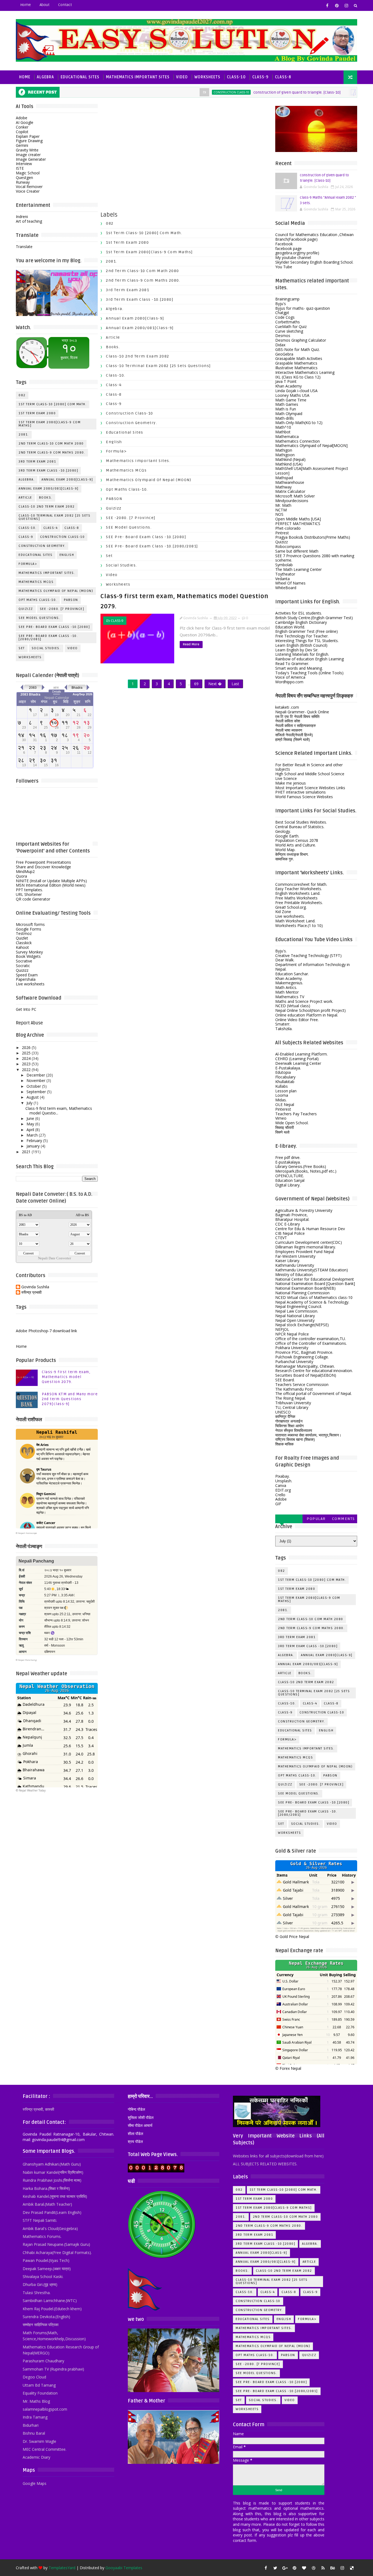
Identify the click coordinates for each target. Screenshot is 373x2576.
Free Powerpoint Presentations (43, 862)
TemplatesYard (62, 2568)
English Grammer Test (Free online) (307, 631)
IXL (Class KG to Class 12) (298, 377)
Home (26, 5)
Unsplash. (284, 1481)
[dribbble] (313, 2568)
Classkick (24, 943)
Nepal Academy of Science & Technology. (312, 1302)
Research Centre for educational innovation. (314, 1371)
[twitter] (275, 2568)
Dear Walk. (285, 960)
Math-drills (285, 418)
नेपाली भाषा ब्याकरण (289, 730)
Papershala (26, 979)
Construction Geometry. (42, 546)
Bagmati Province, (291, 1215)
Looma (282, 1095)
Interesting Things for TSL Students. (307, 641)
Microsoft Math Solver (295, 496)
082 (319, 92)
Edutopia (283, 1072)
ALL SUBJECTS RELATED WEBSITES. (265, 2164)
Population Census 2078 (297, 840)
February (34, 1141)
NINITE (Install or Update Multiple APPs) (51, 881)
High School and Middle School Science (310, 774)
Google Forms (29, 929)
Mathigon (284, 450)
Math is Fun (286, 409)
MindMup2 (25, 871)
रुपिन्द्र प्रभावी (31, 1293)
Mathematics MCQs (36, 582)
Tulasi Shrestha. (37, 2293)
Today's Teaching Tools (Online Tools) (309, 673)
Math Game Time (291, 400)
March (32, 1135)
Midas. (281, 1100)
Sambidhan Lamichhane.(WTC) (50, 2301)
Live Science (286, 778)
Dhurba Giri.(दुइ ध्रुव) (40, 2284)
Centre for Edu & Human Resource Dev (310, 1229)
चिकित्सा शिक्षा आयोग (289, 1426)
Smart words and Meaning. (299, 668)
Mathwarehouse (290, 482)
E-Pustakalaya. (288, 1068)
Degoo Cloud (34, 2377)
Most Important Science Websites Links (310, 788)
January (33, 1146)
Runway (23, 182)
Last (235, 684)
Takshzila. (284, 1029)
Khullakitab (285, 1082)
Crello (280, 1495)
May (30, 1124)
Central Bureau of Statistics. (300, 827)
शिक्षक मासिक (284, 1444)
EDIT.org (283, 1490)
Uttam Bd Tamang (39, 2385)
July (29, 1103)
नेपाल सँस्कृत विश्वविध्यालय (294, 1430)
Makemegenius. (289, 983)
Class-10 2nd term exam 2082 (47, 507)
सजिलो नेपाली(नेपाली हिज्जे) (294, 735)
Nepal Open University (295, 1320)
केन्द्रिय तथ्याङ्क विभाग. (292, 854)
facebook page (288, 248)
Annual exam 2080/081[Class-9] (49, 489)
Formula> (28, 564)
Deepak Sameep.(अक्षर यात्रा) (47, 2269)
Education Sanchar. (292, 974)
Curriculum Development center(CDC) (309, 1242)
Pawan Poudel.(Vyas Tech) (46, 2260)
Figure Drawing (29, 141)
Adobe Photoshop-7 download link (46, 1331)
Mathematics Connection (297, 441)
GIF (278, 1504)
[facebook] (327, 5)
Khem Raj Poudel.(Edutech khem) (52, 2309)
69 (196, 684)
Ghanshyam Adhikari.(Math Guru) (52, 2164)
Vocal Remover (29, 187)
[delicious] (352, 2568)
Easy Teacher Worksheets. (299, 889)
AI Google (25, 122)
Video (182, 77)
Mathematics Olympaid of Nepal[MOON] (311, 445)
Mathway (283, 487)
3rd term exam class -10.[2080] (48, 471)
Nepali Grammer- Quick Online (302, 712)
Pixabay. (282, 1476)
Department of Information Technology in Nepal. (313, 967)
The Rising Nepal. (291, 1398)
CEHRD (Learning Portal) (297, 1059)
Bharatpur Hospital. (292, 1219)
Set (22, 648)
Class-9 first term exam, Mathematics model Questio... (59, 1111)
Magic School (28, 173)
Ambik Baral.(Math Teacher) (47, 2204)
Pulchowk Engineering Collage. (302, 1357)
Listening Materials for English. (302, 654)
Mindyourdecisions (292, 501)
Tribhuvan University (293, 1403)
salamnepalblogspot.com (45, 2409)
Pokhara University (292, 1348)
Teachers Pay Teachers (296, 1114)
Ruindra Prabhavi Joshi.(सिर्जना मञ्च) (52, 2180)
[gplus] (285, 2568)
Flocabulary (285, 1077)
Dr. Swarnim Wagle (39, 2441)
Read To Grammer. (292, 664)
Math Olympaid (289, 414)
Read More (191, 644)
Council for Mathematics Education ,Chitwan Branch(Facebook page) (314, 237)
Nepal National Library (295, 1316)
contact (65, 5)
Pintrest (282, 533)
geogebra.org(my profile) (297, 253)
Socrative (24, 961)
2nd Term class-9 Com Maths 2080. (52, 453)
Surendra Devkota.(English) (46, 2317)
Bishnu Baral (34, 2433)
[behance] (333, 2568)
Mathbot (283, 432)
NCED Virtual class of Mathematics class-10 (314, 1297)
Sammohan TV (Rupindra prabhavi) (53, 2369)
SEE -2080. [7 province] (62, 609)
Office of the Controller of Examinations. (311, 1343)
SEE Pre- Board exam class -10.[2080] (54, 627)
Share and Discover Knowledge (43, 867)
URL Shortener (29, 894)
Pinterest (283, 1109)
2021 (26, 1152)
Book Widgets (28, 956)
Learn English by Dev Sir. (297, 650)
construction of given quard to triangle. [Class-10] (251, 92)
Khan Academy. (289, 978)
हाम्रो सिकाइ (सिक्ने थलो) (293, 739)
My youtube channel (293, 257)
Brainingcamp (287, 299)
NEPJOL (282, 1329)
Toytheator (285, 574)
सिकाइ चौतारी (285, 1127)
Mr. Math (283, 505)
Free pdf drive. (288, 1157)
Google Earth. (287, 836)
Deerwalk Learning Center (298, 1063)
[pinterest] (337, 5)
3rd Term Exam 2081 (37, 462)
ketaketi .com (287, 707)
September (36, 1092)
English (67, 555)
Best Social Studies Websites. (301, 822)
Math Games (287, 404)
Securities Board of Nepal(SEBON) (306, 1375)
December (36, 1075)
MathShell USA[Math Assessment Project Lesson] (312, 471)
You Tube (284, 267)
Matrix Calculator (290, 491)
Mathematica (287, 436)
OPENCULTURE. (290, 1176)
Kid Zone (283, 912)
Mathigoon (285, 455)
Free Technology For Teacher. (302, 636)
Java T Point (286, 381)
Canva (281, 1485)
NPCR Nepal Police (292, 1334)
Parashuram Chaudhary (43, 2361)
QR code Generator (33, 899)
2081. (24, 435)
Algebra (45, 77)
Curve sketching (289, 331)
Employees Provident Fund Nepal (305, 1252)
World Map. (285, 850)
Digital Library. (288, 1185)
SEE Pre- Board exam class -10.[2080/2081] (48, 638)
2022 (26, 1070)
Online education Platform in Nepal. (307, 1015)
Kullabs (282, 1086)
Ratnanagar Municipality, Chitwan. (305, 1366)
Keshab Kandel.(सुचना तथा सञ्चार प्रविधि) (55, 2196)
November (36, 1080)
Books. (46, 498)
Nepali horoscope (27, 1533)
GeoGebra (284, 354)
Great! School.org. (291, 907)
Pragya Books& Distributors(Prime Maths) (313, 537)
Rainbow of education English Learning (310, 659)
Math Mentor (287, 992)
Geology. (283, 831)
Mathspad (284, 478)
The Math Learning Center (298, 569)
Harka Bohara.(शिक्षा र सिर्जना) (46, 2188)
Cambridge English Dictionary (301, 622)
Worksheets (207, 77)
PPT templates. (29, 890)
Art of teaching (29, 221)
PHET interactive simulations (301, 792)
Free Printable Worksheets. (299, 903)
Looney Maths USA (292, 395)
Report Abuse (29, 1023)
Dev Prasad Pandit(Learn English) (52, 2212)
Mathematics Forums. (42, 2236)
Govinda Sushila (35, 1287)
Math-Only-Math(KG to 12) (299, 423)
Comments (344, 1519)
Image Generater (31, 159)
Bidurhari (31, 2425)
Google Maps (35, 2483)
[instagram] (346, 5)
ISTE (20, 168)
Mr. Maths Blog (36, 2401)
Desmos (283, 336)
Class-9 (260, 77)
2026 (26, 1047)
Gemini (22, 145)
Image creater (28, 155)
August (33, 1097)
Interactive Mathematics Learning (305, 372)
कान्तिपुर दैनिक (285, 1416)
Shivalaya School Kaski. (43, 2277)
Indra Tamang (35, 2417)
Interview (24, 164)
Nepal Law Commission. (297, 1311)
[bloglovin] (304, 2568)
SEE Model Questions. (39, 618)
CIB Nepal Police (290, 1233)
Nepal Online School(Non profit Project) (310, 1010)
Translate (24, 247)
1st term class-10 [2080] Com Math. (53, 404)
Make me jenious (291, 783)
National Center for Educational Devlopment (315, 1279)
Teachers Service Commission (302, 1384)
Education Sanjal (290, 1180)
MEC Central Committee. (45, 2449)
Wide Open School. (292, 1123)
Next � (215, 684)
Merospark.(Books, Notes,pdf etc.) (306, 1171)
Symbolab (284, 565)
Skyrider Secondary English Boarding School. (314, 262)
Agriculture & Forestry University (304, 1210)
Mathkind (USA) (289, 464)
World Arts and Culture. (296, 845)
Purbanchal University (294, 1362)
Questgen (24, 178)
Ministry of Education (294, 1274)
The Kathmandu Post (294, 1389)
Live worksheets (30, 984)
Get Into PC (26, 1009)
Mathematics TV (290, 997)
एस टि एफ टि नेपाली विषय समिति (297, 716)
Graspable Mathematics (296, 363)
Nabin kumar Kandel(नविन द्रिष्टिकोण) (53, 2172)
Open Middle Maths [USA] (298, 519)
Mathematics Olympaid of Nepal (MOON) (56, 591)
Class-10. (28, 528)
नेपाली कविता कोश (288, 721)
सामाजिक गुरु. (285, 859)
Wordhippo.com (289, 682)
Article (25, 498)
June (30, 1118)
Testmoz (24, 933)
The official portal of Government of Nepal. (313, 1393)
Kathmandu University (295, 1265)
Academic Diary (36, 2457)
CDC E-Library (288, 1224)
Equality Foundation (40, 2393)
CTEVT (281, 1238)
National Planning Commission (302, 1293)
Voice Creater (28, 191)
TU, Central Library (292, 1407)
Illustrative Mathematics (296, 368)
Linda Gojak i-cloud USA (296, 391)
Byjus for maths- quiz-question (303, 308)
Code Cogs (285, 317)
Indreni (22, 217)
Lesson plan (286, 1091)
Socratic (23, 966)
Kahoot (22, 947)
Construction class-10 (185, 92)
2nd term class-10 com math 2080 (51, 444)
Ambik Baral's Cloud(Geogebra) (50, 2228)
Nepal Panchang (27, 1660)
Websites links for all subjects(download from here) (278, 2156)
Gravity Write (27, 150)
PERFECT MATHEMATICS (298, 524)
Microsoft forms (30, 924)
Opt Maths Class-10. (38, 600)
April (30, 1130)
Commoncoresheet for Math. (301, 884)
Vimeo (281, 1118)
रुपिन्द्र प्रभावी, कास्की (38, 2109)
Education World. (290, 627)
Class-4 (51, 528)
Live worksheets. (290, 916)
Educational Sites (80, 77)
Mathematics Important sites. (47, 573)
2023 (26, 1064)
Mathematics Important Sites (138, 77)
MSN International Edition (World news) (51, 885)
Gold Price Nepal (294, 1937)
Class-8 (283, 77)
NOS (279, 514)
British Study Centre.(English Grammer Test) (314, 618)
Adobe (22, 118)
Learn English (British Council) (301, 645)
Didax (280, 345)
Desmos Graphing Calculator (301, 340)
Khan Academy (288, 386)
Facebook (284, 244)
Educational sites (36, 555)
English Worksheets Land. (298, 893)
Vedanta (282, 579)
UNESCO (283, 1412)
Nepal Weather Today (32, 1790)
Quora (21, 876)
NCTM (281, 510)
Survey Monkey (29, 952)
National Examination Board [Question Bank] (315, 1283)
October (34, 1086)
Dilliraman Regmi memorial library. (306, 1247)
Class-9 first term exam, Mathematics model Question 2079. (66, 1377)
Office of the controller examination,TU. (310, 1339)
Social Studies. (46, 648)
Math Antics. (286, 987)
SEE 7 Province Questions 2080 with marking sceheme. (315, 558)
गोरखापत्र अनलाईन (289, 1421)
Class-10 (236, 77)
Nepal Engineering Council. (299, 1306)
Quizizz (26, 609)
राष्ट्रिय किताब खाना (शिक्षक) (295, 1439)
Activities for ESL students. (299, 613)
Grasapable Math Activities (299, 358)
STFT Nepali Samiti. (40, 2220)
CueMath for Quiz (291, 327)
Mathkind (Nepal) (290, 459)
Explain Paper (28, 136)
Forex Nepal (290, 2068)
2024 (26, 1058)
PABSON (71, 600)
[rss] (323, 2568)
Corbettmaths (288, 322)
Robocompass (288, 546)
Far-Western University (295, 1256)
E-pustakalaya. (288, 1162)
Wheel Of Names (290, 583)
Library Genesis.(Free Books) (301, 1166)
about (45, 5)
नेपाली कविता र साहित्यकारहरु (296, 725)
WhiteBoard (286, 588)
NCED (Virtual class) (293, 1006)
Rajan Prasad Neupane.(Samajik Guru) (56, 2244)
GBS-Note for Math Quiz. (297, 349)
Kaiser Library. (288, 1261)
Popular (316, 1519)
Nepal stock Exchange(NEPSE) (302, 1325)
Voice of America (290, 677)
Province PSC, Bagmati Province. (304, 1352)
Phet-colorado (288, 528)
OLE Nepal (285, 1104)
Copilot (22, 132)
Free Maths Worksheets (296, 898)
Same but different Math (297, 551)
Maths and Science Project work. (304, 1001)
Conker (22, 127)
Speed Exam (27, 975)
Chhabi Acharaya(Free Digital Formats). (57, 2252)
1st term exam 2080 (37, 413)
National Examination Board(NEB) (305, 1288)
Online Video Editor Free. (297, 1020)
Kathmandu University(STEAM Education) (312, 1270)
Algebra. (27, 480)
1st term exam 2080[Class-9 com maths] (50, 424)
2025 (26, 1053)
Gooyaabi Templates (124, 2568)
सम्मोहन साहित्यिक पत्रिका (41, 2325)
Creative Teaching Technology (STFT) (308, 955)
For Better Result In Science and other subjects (309, 767)
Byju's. (281, 951)
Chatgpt (282, 313)
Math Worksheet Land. (295, 921)
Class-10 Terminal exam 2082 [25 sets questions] (54, 517)
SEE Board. (285, 1380)
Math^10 (283, 427)
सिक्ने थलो (282, 1132)
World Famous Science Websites (304, 797)
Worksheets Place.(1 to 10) (299, 925)
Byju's (281, 304)
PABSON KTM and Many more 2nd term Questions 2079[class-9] (70, 1399)
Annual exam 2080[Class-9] (67, 480)
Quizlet (22, 938)
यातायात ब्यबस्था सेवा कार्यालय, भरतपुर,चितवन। (308, 1435)
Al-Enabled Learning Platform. (301, 1054)
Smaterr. (283, 1024)
